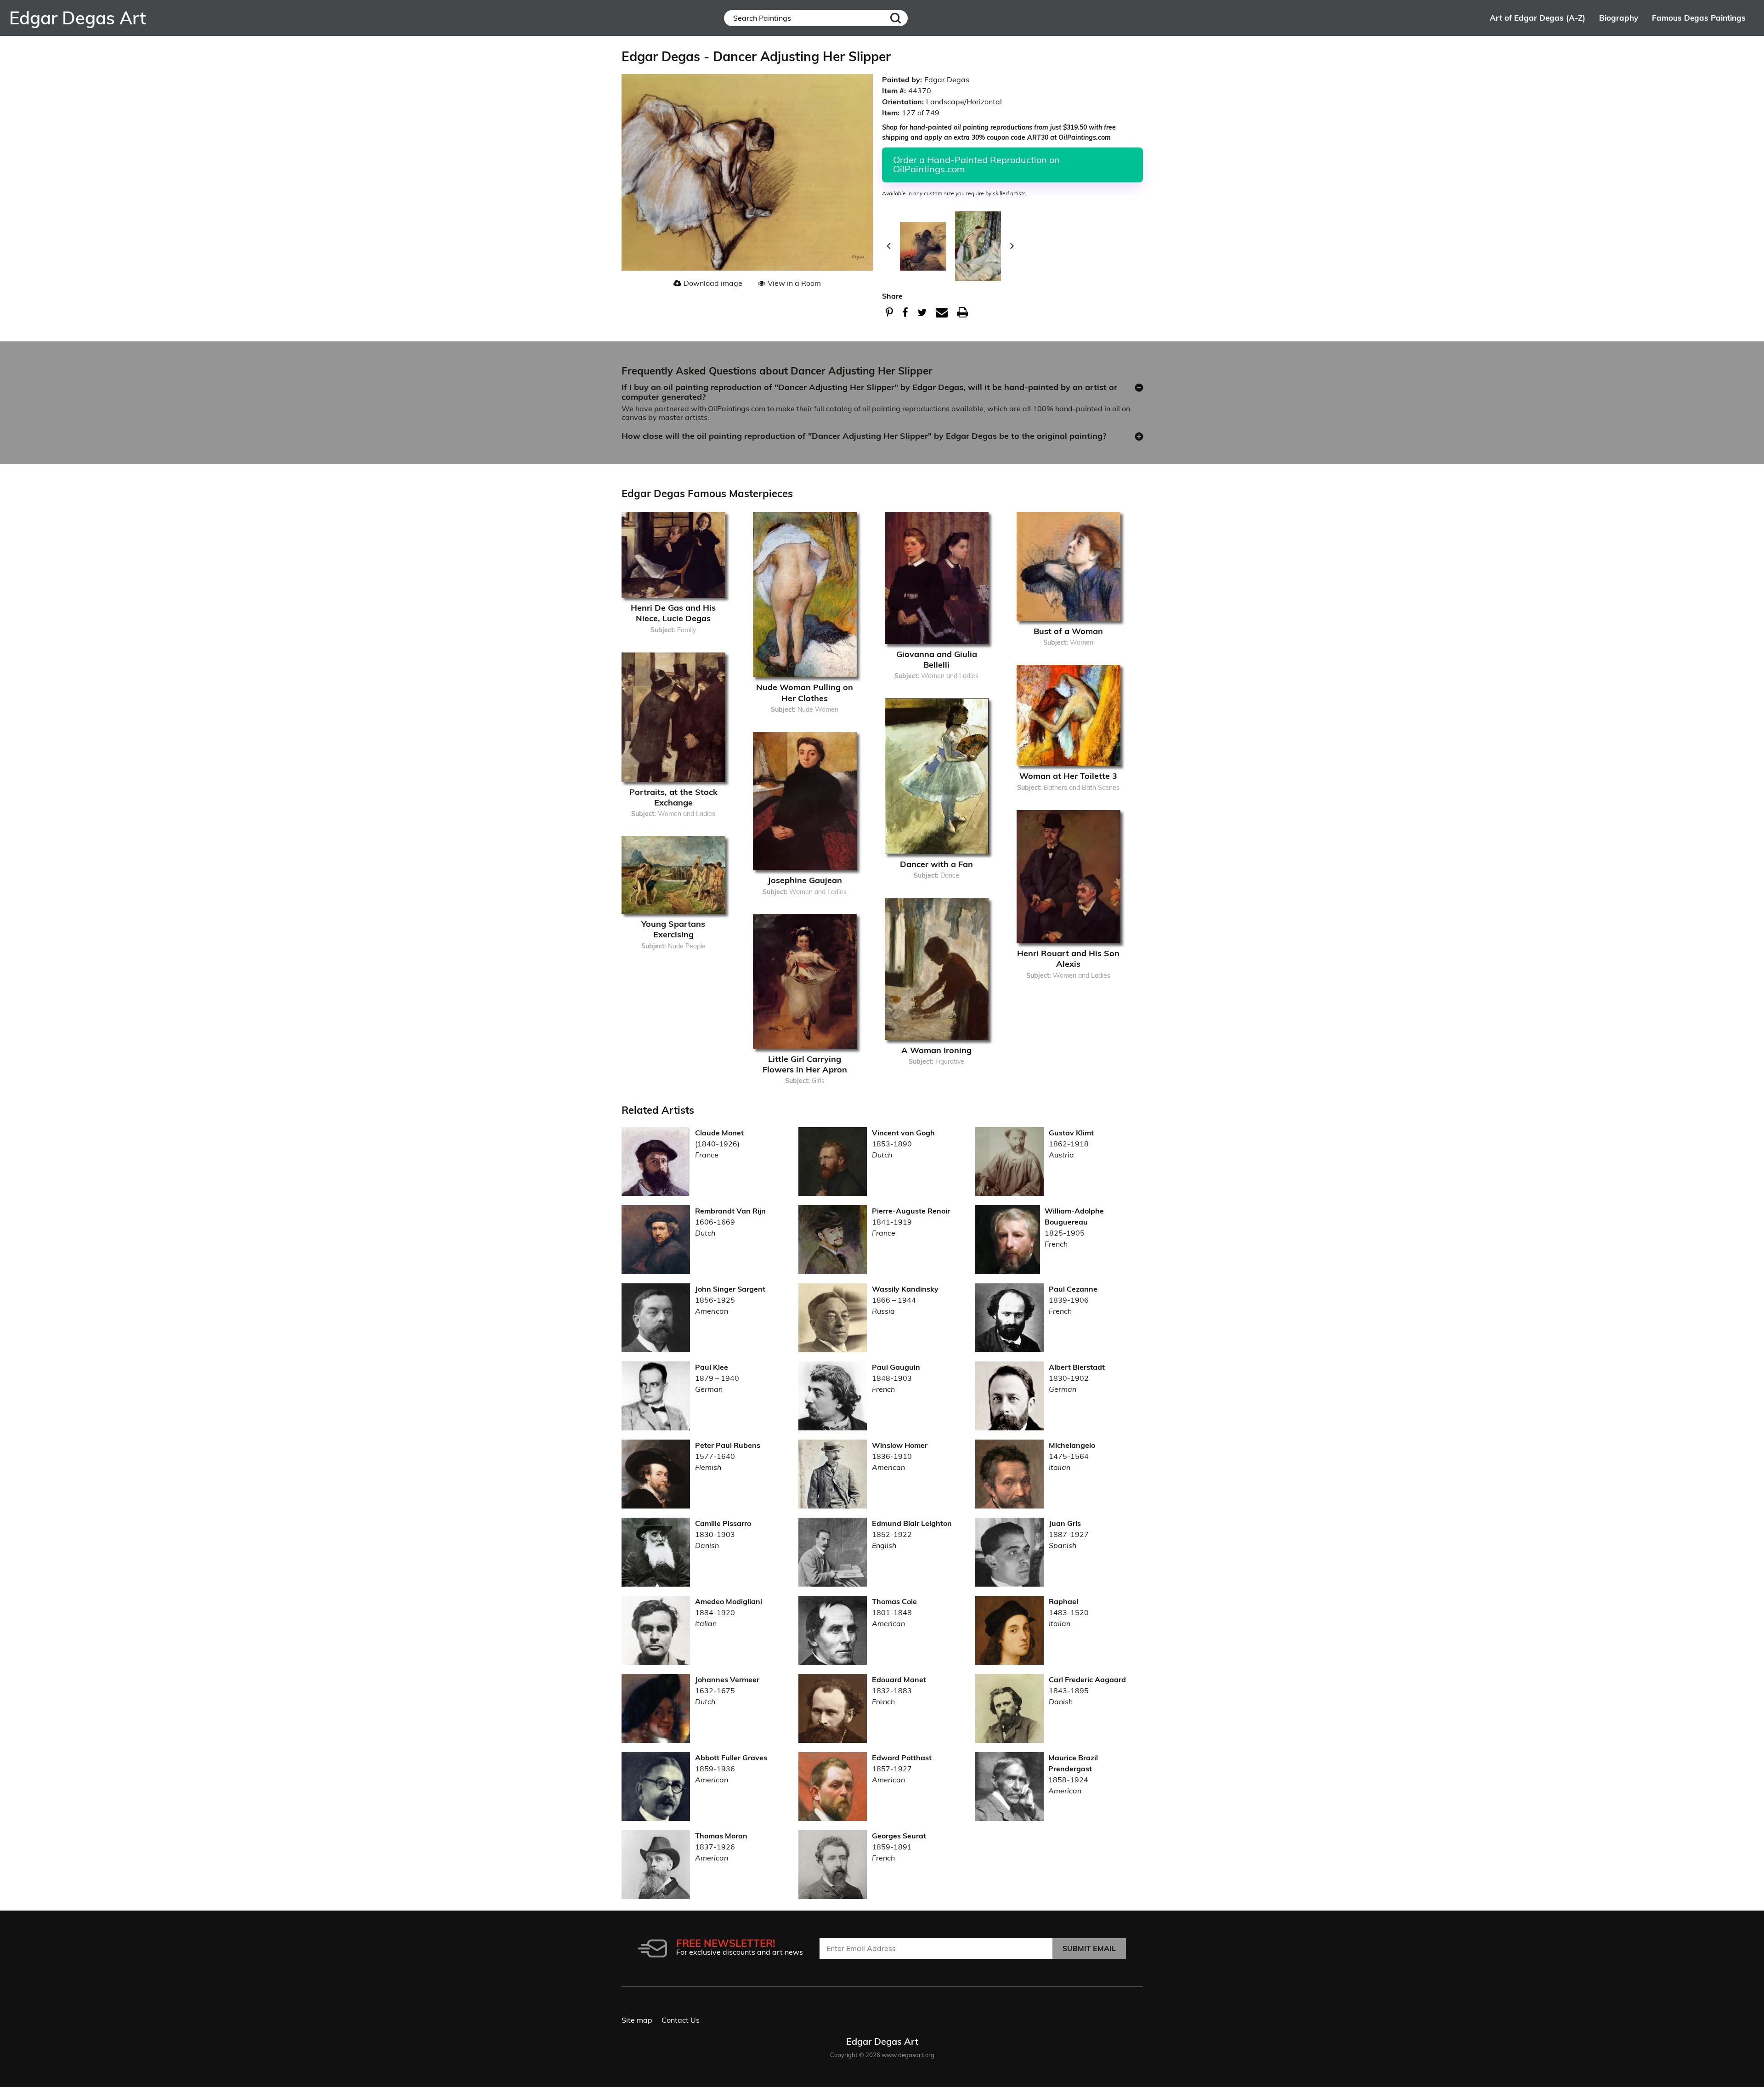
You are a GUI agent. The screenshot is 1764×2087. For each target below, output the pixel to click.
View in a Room (794, 283)
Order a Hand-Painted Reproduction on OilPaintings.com (976, 164)
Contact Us (681, 2020)
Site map (637, 2020)
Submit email (1089, 1948)
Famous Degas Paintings (1699, 18)
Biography (1619, 18)
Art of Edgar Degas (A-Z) (1538, 18)
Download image (713, 283)
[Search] (896, 18)
